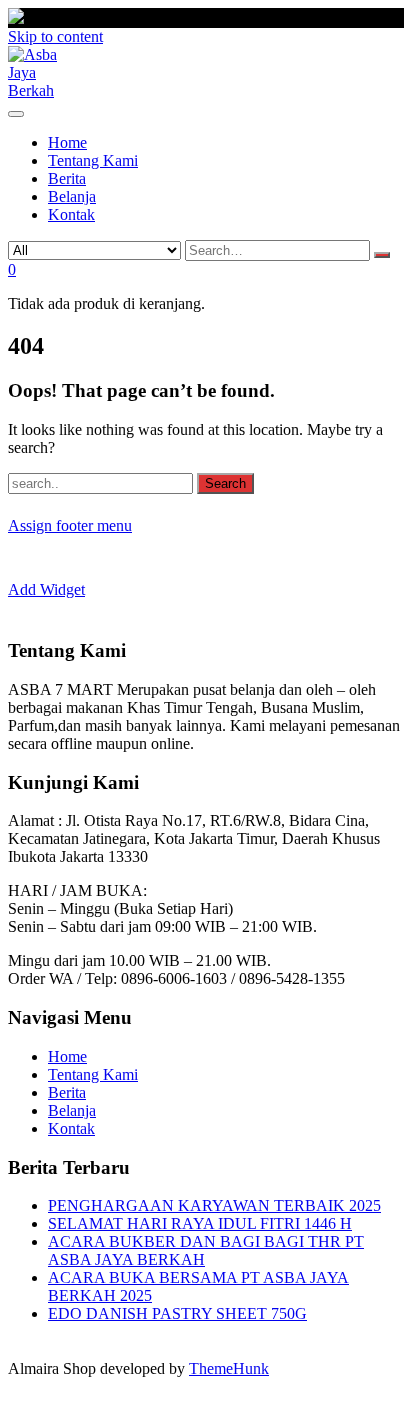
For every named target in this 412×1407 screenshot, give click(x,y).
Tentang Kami (93, 1074)
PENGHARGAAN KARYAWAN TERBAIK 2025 (214, 1205)
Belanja (72, 1110)
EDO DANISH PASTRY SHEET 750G (177, 1313)
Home (67, 1056)
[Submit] (382, 255)
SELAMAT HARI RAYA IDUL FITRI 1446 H (200, 1223)
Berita (67, 1092)
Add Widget (46, 589)
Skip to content (55, 36)
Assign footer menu (70, 525)
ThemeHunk (229, 1368)
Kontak (71, 1128)
